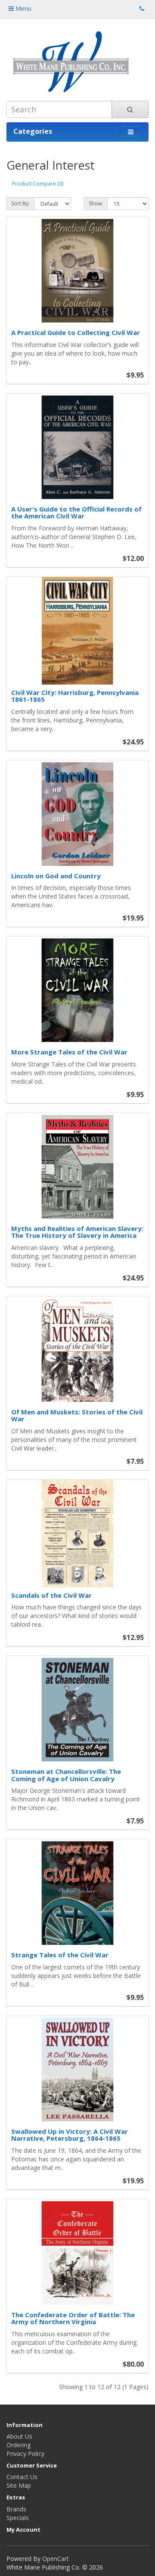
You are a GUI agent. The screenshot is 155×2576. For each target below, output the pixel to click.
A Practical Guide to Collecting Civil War (76, 332)
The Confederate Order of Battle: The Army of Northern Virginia (73, 2318)
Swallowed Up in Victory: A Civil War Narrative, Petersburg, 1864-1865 (70, 2135)
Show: (96, 203)
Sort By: (20, 203)
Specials (18, 2518)
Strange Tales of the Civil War (60, 1955)
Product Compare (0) (38, 184)
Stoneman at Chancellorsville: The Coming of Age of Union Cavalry (66, 1775)
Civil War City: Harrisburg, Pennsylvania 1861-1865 (75, 696)
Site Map (19, 2485)
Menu (23, 8)
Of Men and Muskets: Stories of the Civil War (77, 1415)
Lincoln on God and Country (56, 876)
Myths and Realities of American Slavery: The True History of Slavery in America (77, 1232)
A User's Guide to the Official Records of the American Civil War (76, 513)
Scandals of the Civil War (51, 1595)
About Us (19, 2436)
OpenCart (56, 2559)
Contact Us (22, 2477)
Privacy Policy (25, 2454)
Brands (16, 2509)
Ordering (19, 2445)
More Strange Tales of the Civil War (69, 1052)
